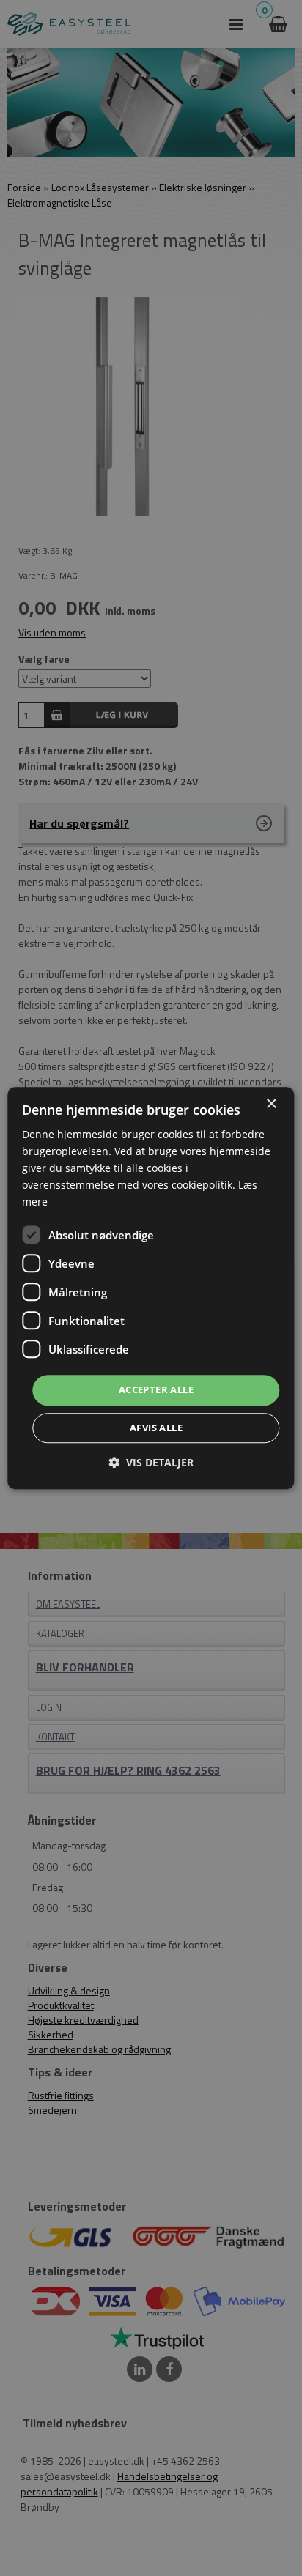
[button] (151, 1462)
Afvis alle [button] (156, 1428)
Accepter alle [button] (156, 1390)
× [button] (271, 1104)
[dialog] (151, 1288)
